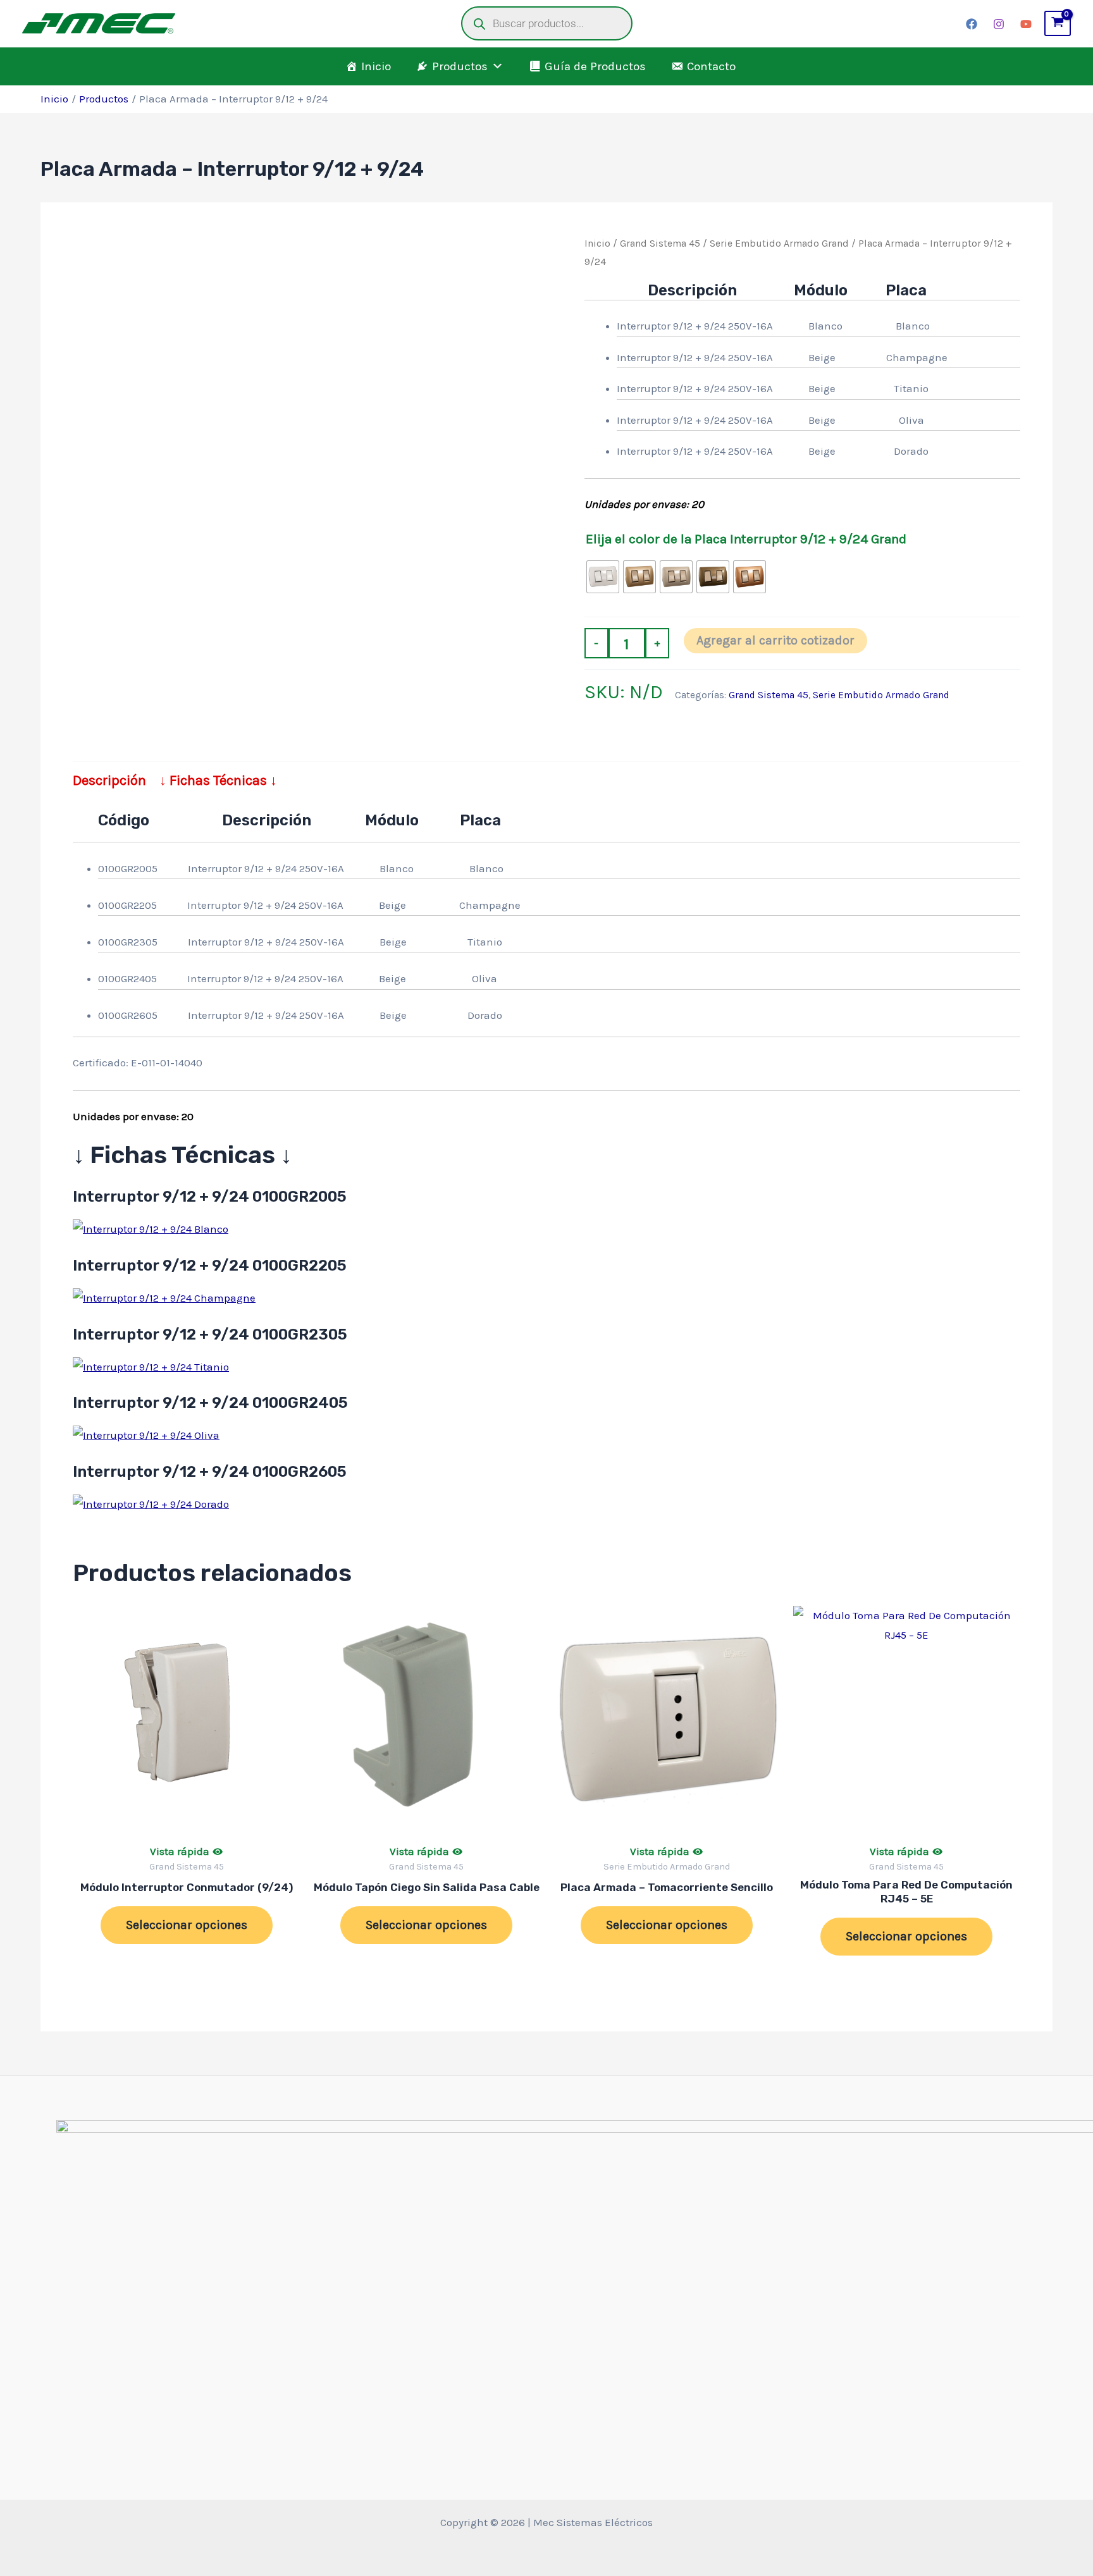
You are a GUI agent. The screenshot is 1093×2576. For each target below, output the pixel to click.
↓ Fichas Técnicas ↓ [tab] (218, 780)
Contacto (711, 66)
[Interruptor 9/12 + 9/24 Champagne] (164, 1297)
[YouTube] (1026, 24)
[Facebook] (972, 24)
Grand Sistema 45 (660, 243)
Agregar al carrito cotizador (775, 640)
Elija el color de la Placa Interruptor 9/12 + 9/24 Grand (746, 539)
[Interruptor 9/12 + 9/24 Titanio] (151, 1366)
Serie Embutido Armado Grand (779, 243)
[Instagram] (999, 24)
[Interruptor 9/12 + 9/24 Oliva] (146, 1434)
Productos (460, 66)
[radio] (603, 577)
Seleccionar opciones (187, 1925)
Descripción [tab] (109, 780)
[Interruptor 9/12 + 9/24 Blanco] (151, 1228)
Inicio (376, 66)
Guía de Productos (595, 66)
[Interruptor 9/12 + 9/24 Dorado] (151, 1503)
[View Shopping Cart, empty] (1058, 23)
